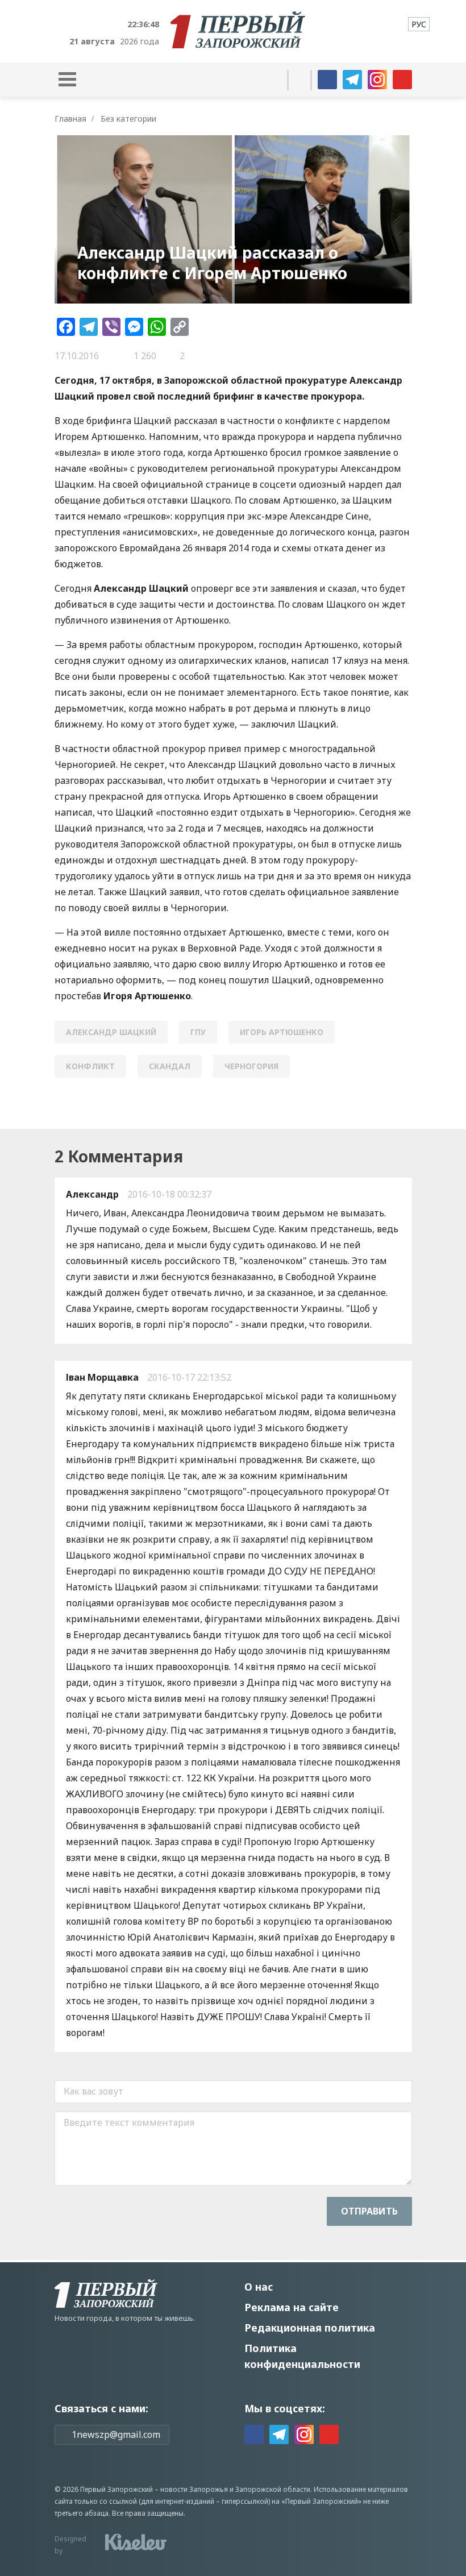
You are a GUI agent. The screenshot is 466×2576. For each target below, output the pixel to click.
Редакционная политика (310, 2328)
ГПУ (198, 1032)
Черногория (251, 1066)
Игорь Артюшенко (282, 1032)
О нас (259, 2287)
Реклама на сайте (292, 2307)
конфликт (90, 1066)
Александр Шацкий (111, 1032)
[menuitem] (419, 24)
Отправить (369, 2211)
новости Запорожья (194, 2489)
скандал (170, 1066)
